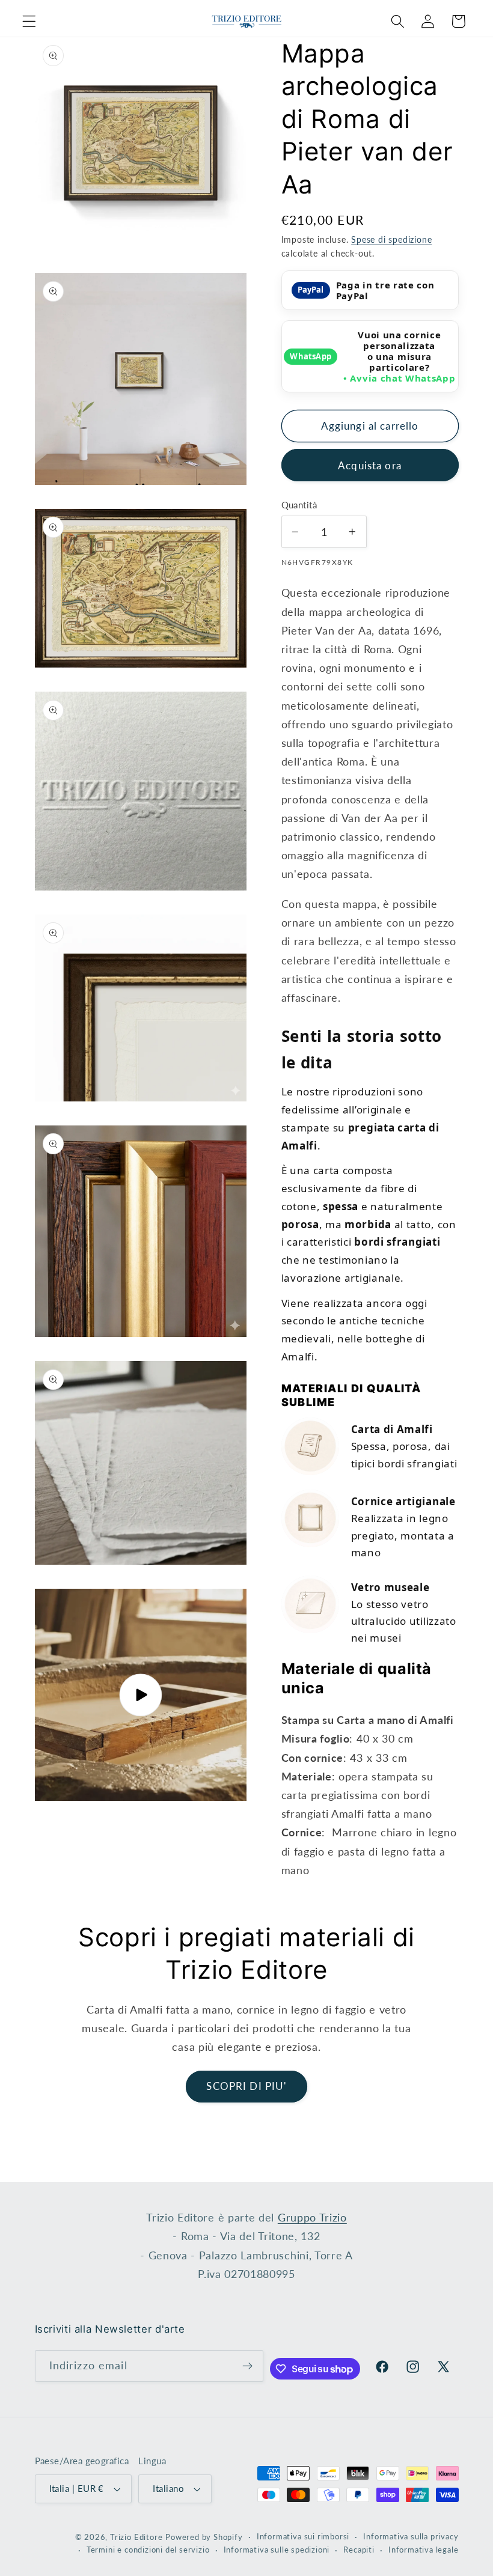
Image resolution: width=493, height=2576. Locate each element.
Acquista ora (370, 465)
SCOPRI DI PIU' (246, 2086)
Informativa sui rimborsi (303, 2537)
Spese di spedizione (391, 239)
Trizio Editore (136, 2537)
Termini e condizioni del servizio (148, 2550)
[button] (29, 21)
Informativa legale (424, 2550)
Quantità (299, 505)
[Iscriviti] (247, 2366)
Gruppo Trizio (312, 2217)
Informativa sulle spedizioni (277, 2550)
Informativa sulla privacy (411, 2537)
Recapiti (359, 2550)
